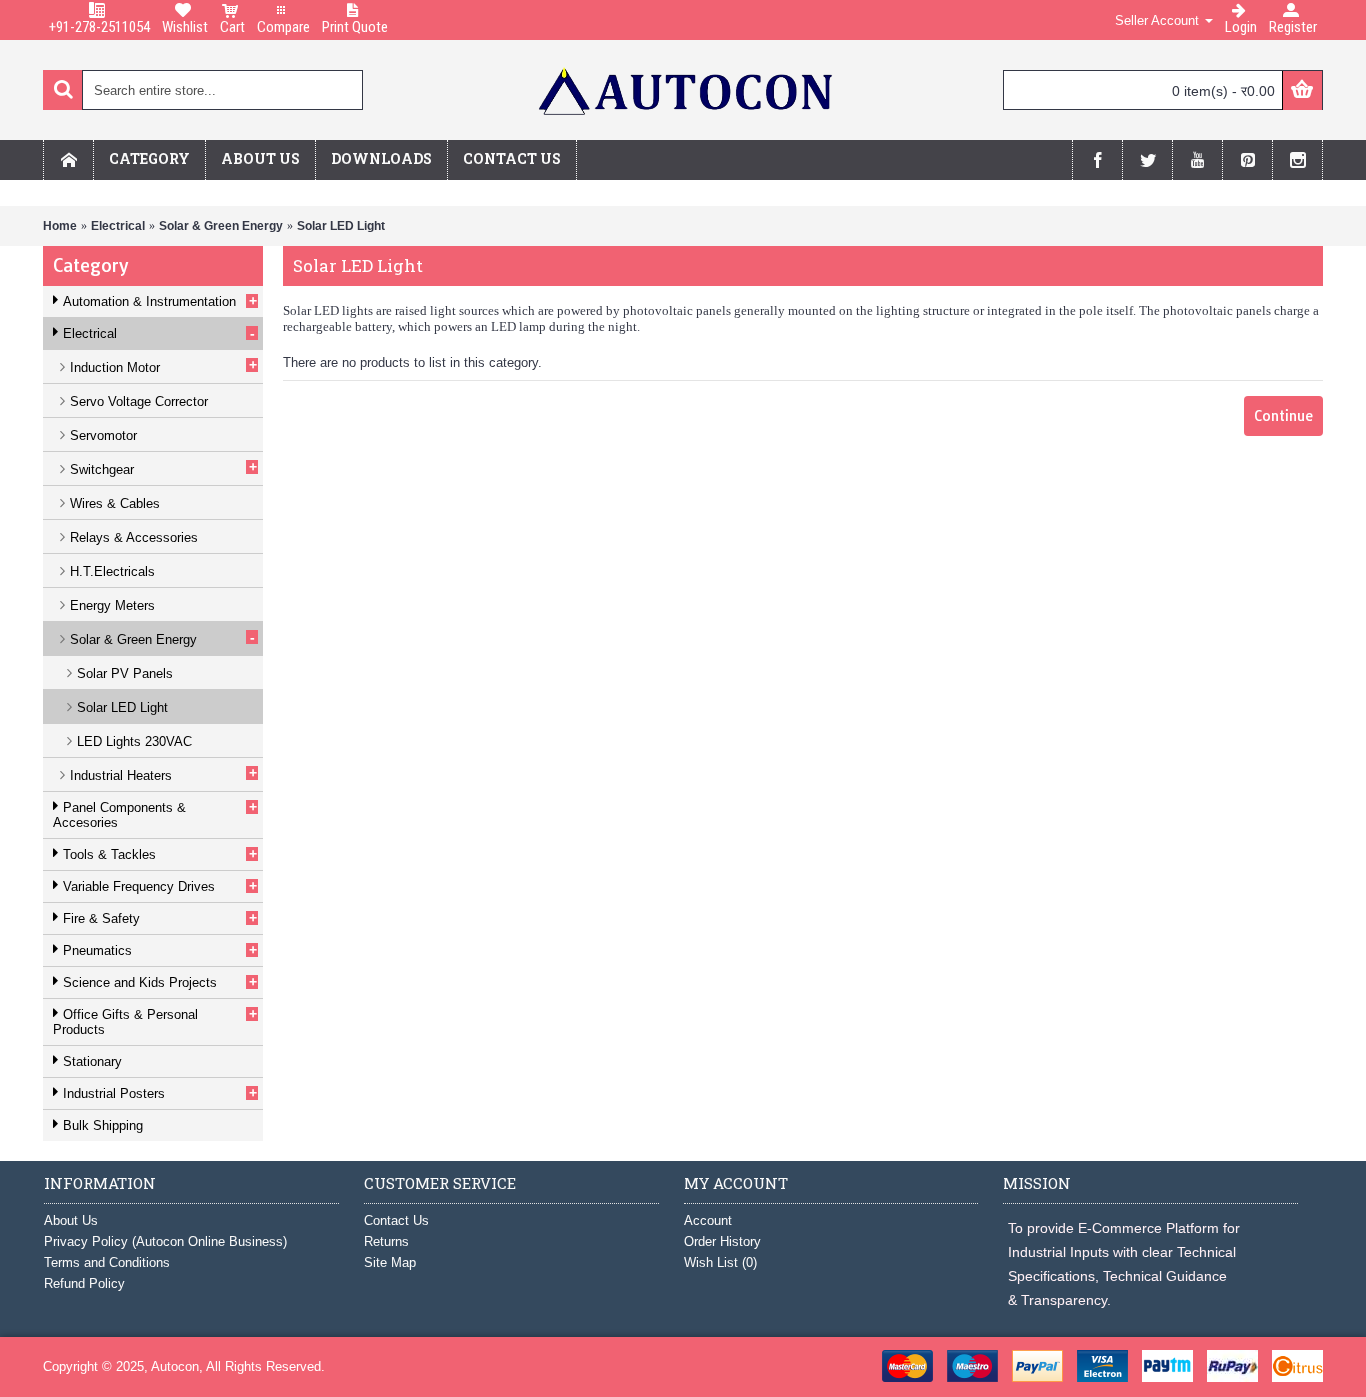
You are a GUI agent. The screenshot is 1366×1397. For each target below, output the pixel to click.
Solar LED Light (341, 226)
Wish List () (720, 1262)
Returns (386, 1241)
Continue (1283, 416)
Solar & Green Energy (221, 226)
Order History (722, 1241)
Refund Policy (84, 1283)
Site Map (390, 1262)
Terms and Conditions (107, 1262)
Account (708, 1220)
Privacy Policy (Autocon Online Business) (165, 1241)
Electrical (118, 226)
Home (60, 226)
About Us (71, 1220)
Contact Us (396, 1220)
